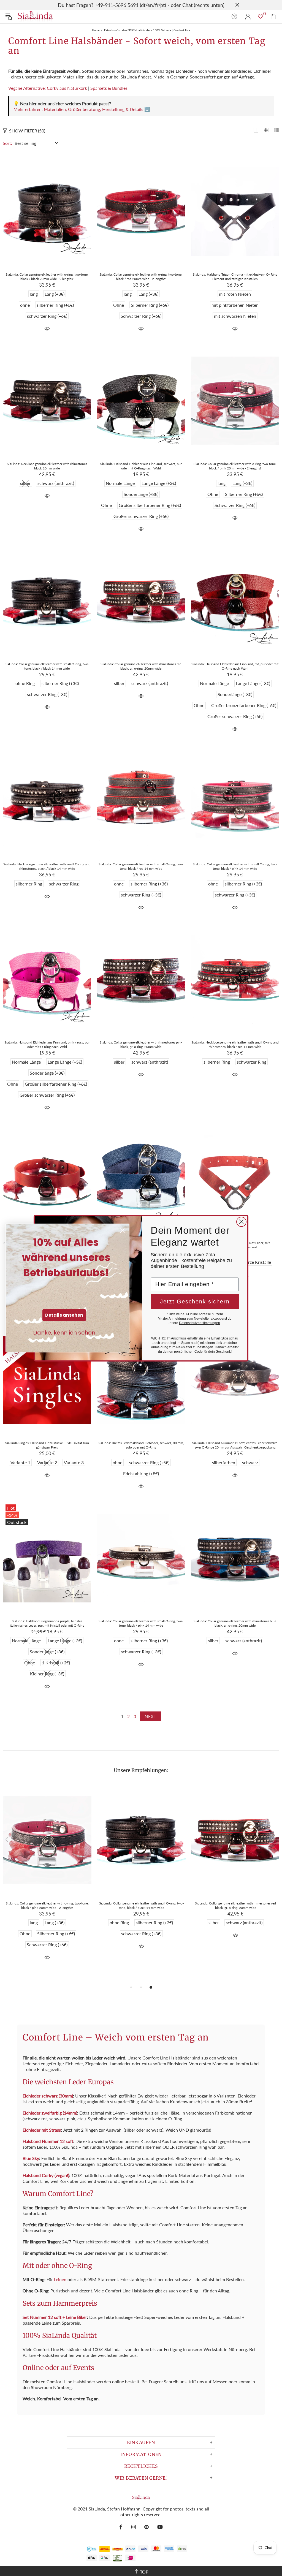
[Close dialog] (241, 1222)
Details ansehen (64, 1315)
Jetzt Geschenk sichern (195, 1301)
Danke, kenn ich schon (64, 1333)
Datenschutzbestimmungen (200, 1323)
